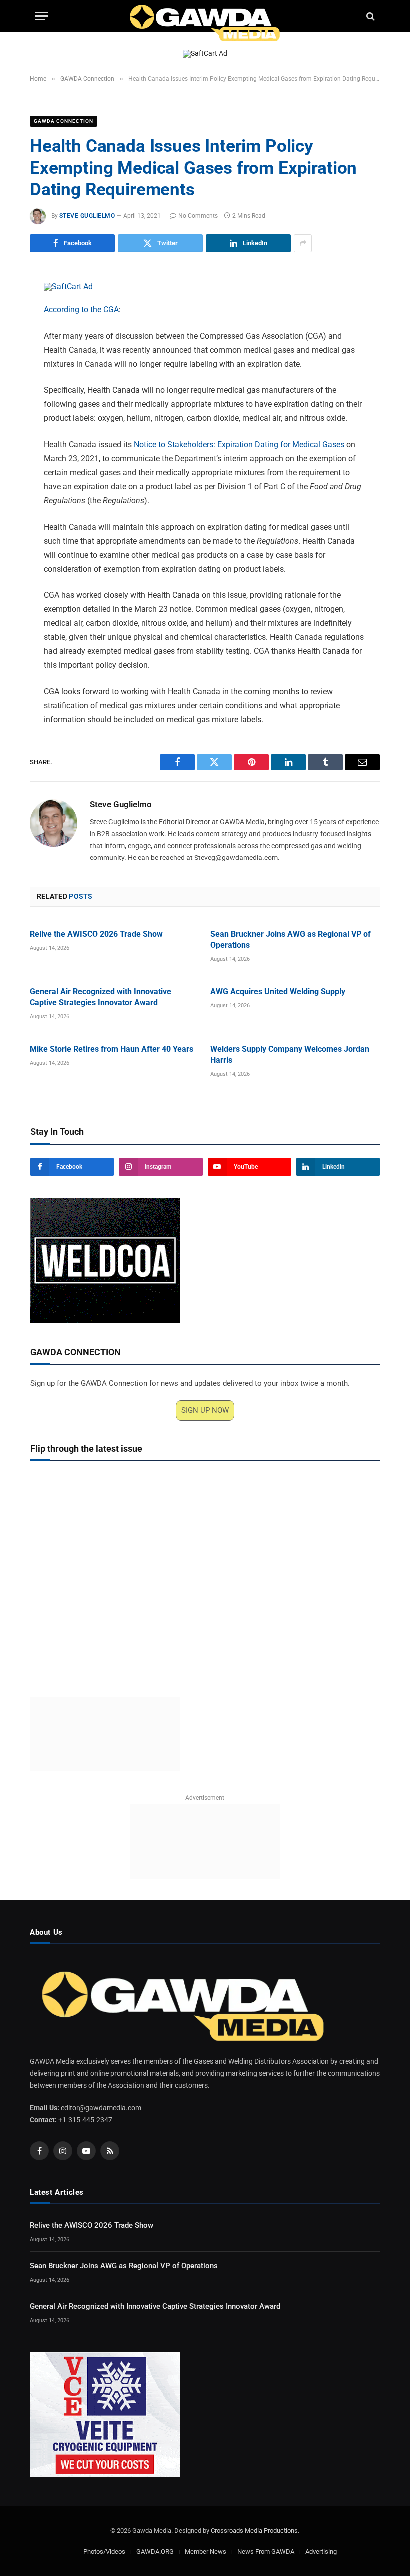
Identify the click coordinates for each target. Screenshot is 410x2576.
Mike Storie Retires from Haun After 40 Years (112, 1049)
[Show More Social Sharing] (303, 243)
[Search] (370, 16)
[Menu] (41, 16)
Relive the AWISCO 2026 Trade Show (96, 934)
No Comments (198, 216)
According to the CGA (81, 310)
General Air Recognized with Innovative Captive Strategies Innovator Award (101, 997)
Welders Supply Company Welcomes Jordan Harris (290, 1055)
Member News (206, 2551)
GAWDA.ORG (155, 2551)
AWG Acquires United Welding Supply (278, 992)
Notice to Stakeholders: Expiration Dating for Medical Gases (239, 444)
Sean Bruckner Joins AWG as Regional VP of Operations (291, 940)
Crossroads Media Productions (254, 2530)
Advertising (321, 2551)
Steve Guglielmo (87, 216)
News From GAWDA (266, 2551)
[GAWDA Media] (205, 16)
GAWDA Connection (64, 121)
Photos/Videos (104, 2551)
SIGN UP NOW (205, 1410)
